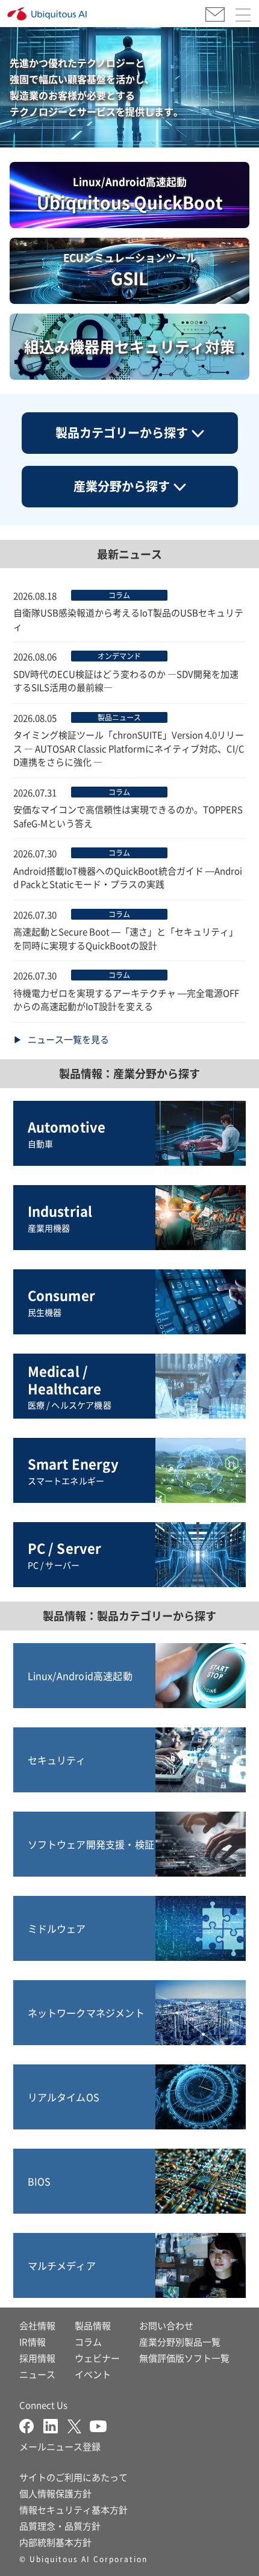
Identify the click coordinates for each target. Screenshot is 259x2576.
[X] (79, 2425)
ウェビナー (97, 2358)
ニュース (37, 2374)
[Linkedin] (55, 2425)
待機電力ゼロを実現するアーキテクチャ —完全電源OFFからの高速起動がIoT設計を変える (126, 1000)
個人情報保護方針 (55, 2493)
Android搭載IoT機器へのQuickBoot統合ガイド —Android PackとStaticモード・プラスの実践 (128, 878)
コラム (88, 2342)
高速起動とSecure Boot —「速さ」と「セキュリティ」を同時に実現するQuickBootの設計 (126, 938)
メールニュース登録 (60, 2446)
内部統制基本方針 (55, 2542)
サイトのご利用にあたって (73, 2477)
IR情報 (33, 2342)
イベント (93, 2374)
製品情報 (93, 2325)
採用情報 (37, 2358)
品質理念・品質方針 (60, 2526)
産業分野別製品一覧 (180, 2342)
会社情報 (37, 2325)
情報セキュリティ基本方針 (73, 2509)
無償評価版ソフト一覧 (184, 2358)
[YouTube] (98, 2425)
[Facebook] (31, 2425)
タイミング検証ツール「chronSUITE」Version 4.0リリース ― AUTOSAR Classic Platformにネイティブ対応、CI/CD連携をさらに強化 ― (129, 748)
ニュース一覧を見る (68, 1039)
